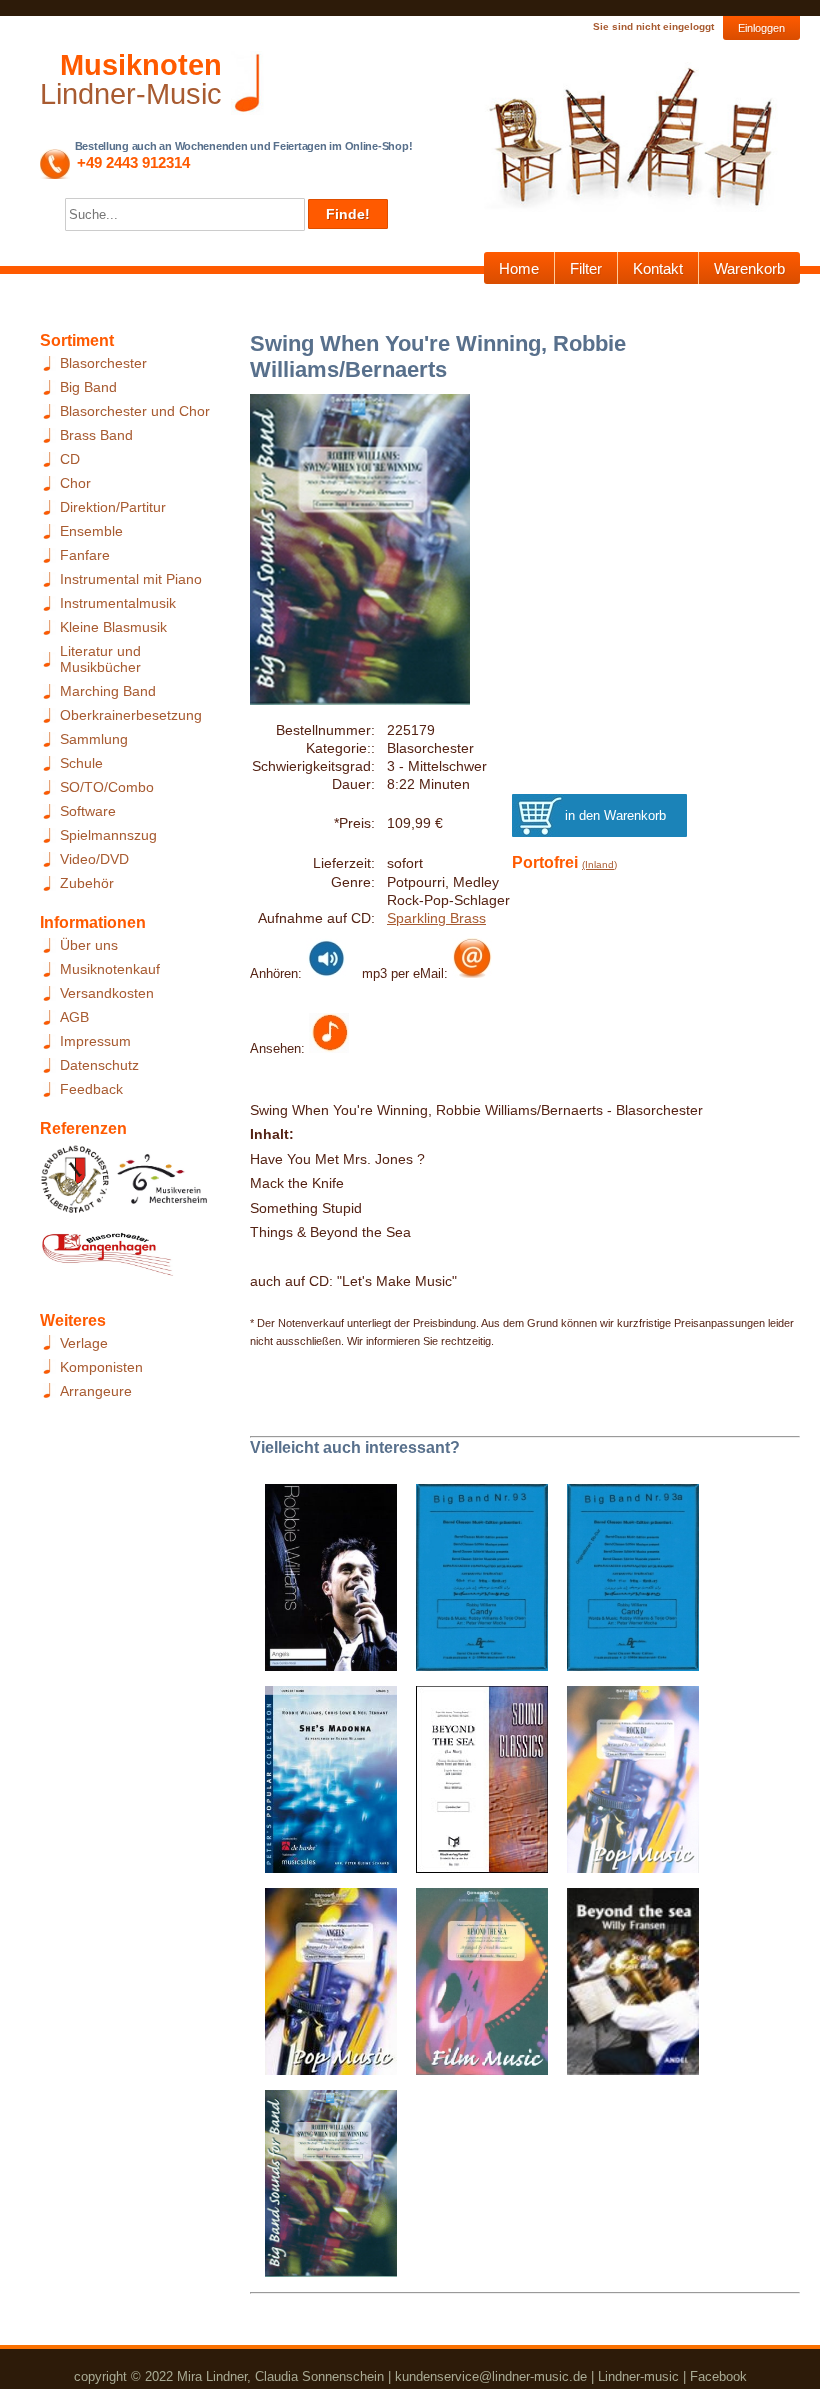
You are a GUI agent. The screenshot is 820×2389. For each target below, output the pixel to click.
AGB (74, 1017)
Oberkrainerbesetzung (131, 715)
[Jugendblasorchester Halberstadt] (75, 1185)
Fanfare (85, 555)
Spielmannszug (108, 835)
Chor (75, 483)
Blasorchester (103, 363)
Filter (586, 268)
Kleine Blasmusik (113, 627)
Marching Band (108, 691)
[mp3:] (472, 973)
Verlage (84, 1343)
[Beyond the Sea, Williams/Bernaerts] (474, 1988)
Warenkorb (749, 268)
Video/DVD (94, 859)
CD (70, 459)
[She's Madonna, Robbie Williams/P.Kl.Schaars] (323, 1786)
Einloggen (761, 28)
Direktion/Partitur (113, 507)
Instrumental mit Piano (131, 579)
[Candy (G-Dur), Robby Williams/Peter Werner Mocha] (474, 1584)
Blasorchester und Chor (135, 411)
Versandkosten (107, 993)
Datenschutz (99, 1065)
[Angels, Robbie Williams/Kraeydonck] (323, 1988)
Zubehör (87, 883)
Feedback (91, 1089)
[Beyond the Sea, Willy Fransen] (625, 1988)
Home (519, 268)
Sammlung (94, 739)
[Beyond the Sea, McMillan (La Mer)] (474, 1786)
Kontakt (658, 268)
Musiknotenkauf (110, 969)
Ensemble (91, 531)
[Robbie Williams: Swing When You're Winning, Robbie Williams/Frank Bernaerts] (323, 2190)
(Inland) (599, 864)
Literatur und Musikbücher (100, 659)
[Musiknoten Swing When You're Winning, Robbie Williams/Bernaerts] (329, 1048)
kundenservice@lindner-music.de (491, 2376)
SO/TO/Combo (107, 787)
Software (88, 811)
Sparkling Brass (436, 918)
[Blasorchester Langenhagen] (107, 1259)
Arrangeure (96, 1391)
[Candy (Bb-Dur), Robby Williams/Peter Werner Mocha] (625, 1584)
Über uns (89, 945)
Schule (81, 763)
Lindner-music (638, 2376)
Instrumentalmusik (118, 603)
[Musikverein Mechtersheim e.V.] (162, 1185)
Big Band (88, 387)
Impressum (95, 1041)
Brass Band (96, 435)
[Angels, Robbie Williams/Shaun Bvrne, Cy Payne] (323, 1584)
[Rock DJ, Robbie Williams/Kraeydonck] (625, 1786)
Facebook (718, 2376)
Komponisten (101, 1367)
